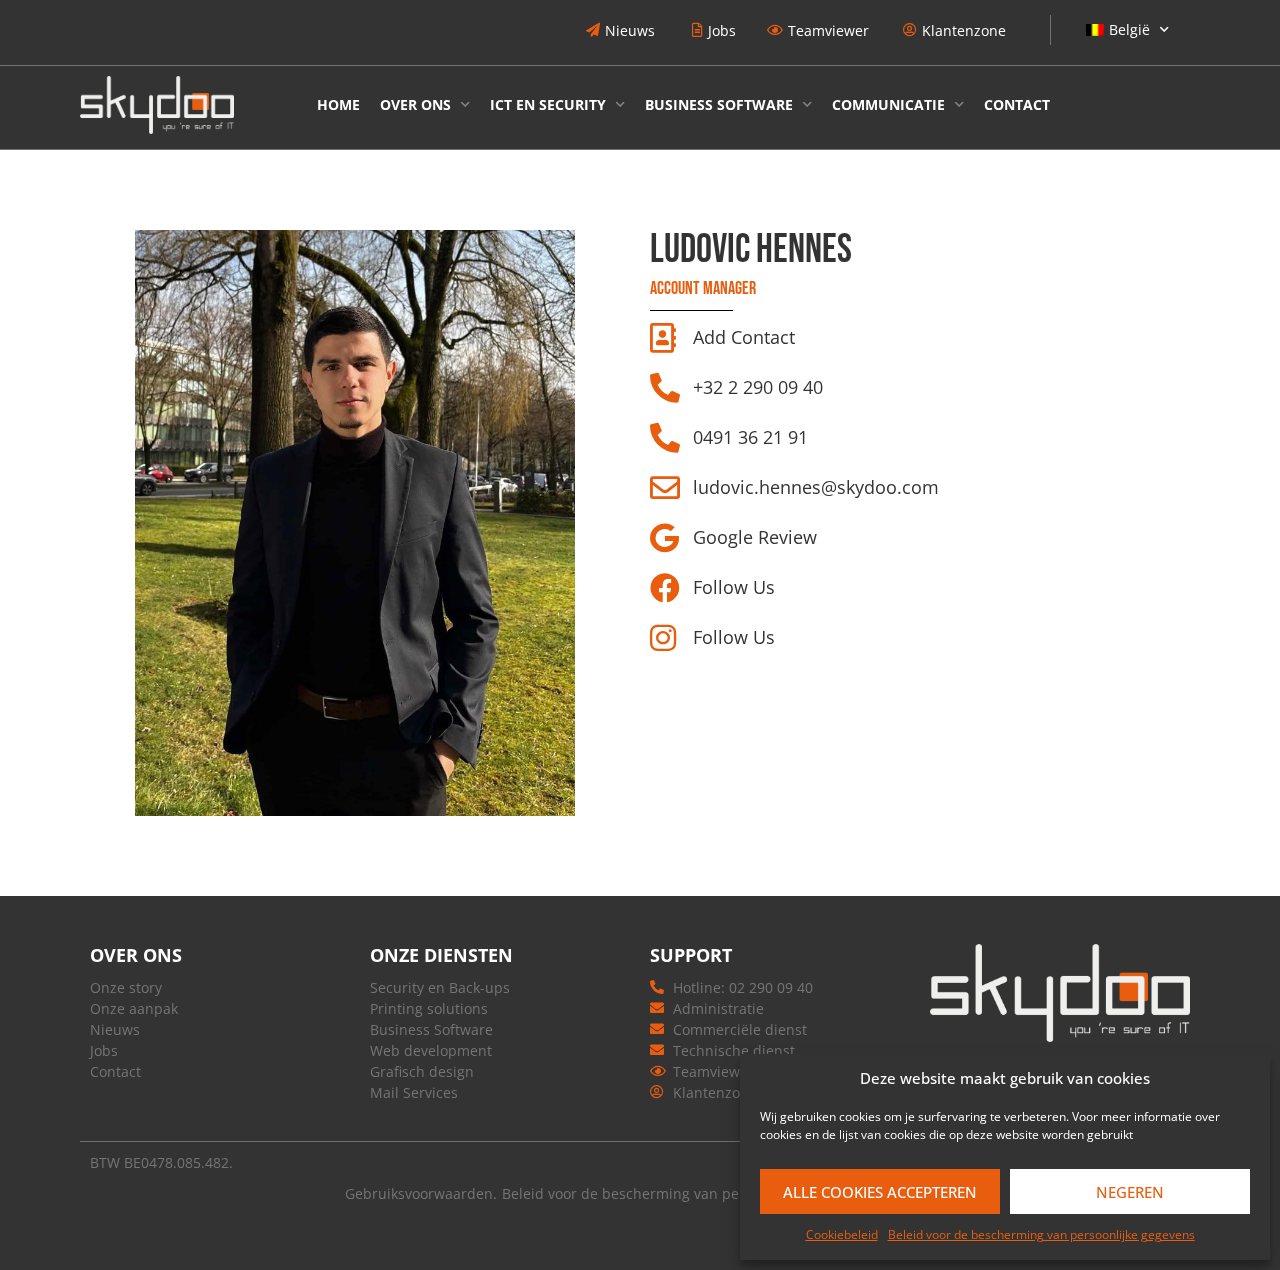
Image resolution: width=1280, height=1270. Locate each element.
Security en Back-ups (440, 987)
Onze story (126, 987)
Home (338, 104)
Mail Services (414, 1092)
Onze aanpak (134, 1008)
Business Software (719, 104)
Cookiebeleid (842, 1234)
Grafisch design (422, 1071)
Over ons (415, 104)
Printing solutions (429, 1008)
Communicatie (888, 104)
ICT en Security (548, 104)
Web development (431, 1050)
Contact (1017, 104)
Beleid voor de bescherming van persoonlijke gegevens (1041, 1234)
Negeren (1130, 1192)
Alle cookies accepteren (880, 1192)
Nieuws (115, 1029)
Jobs (104, 1050)
